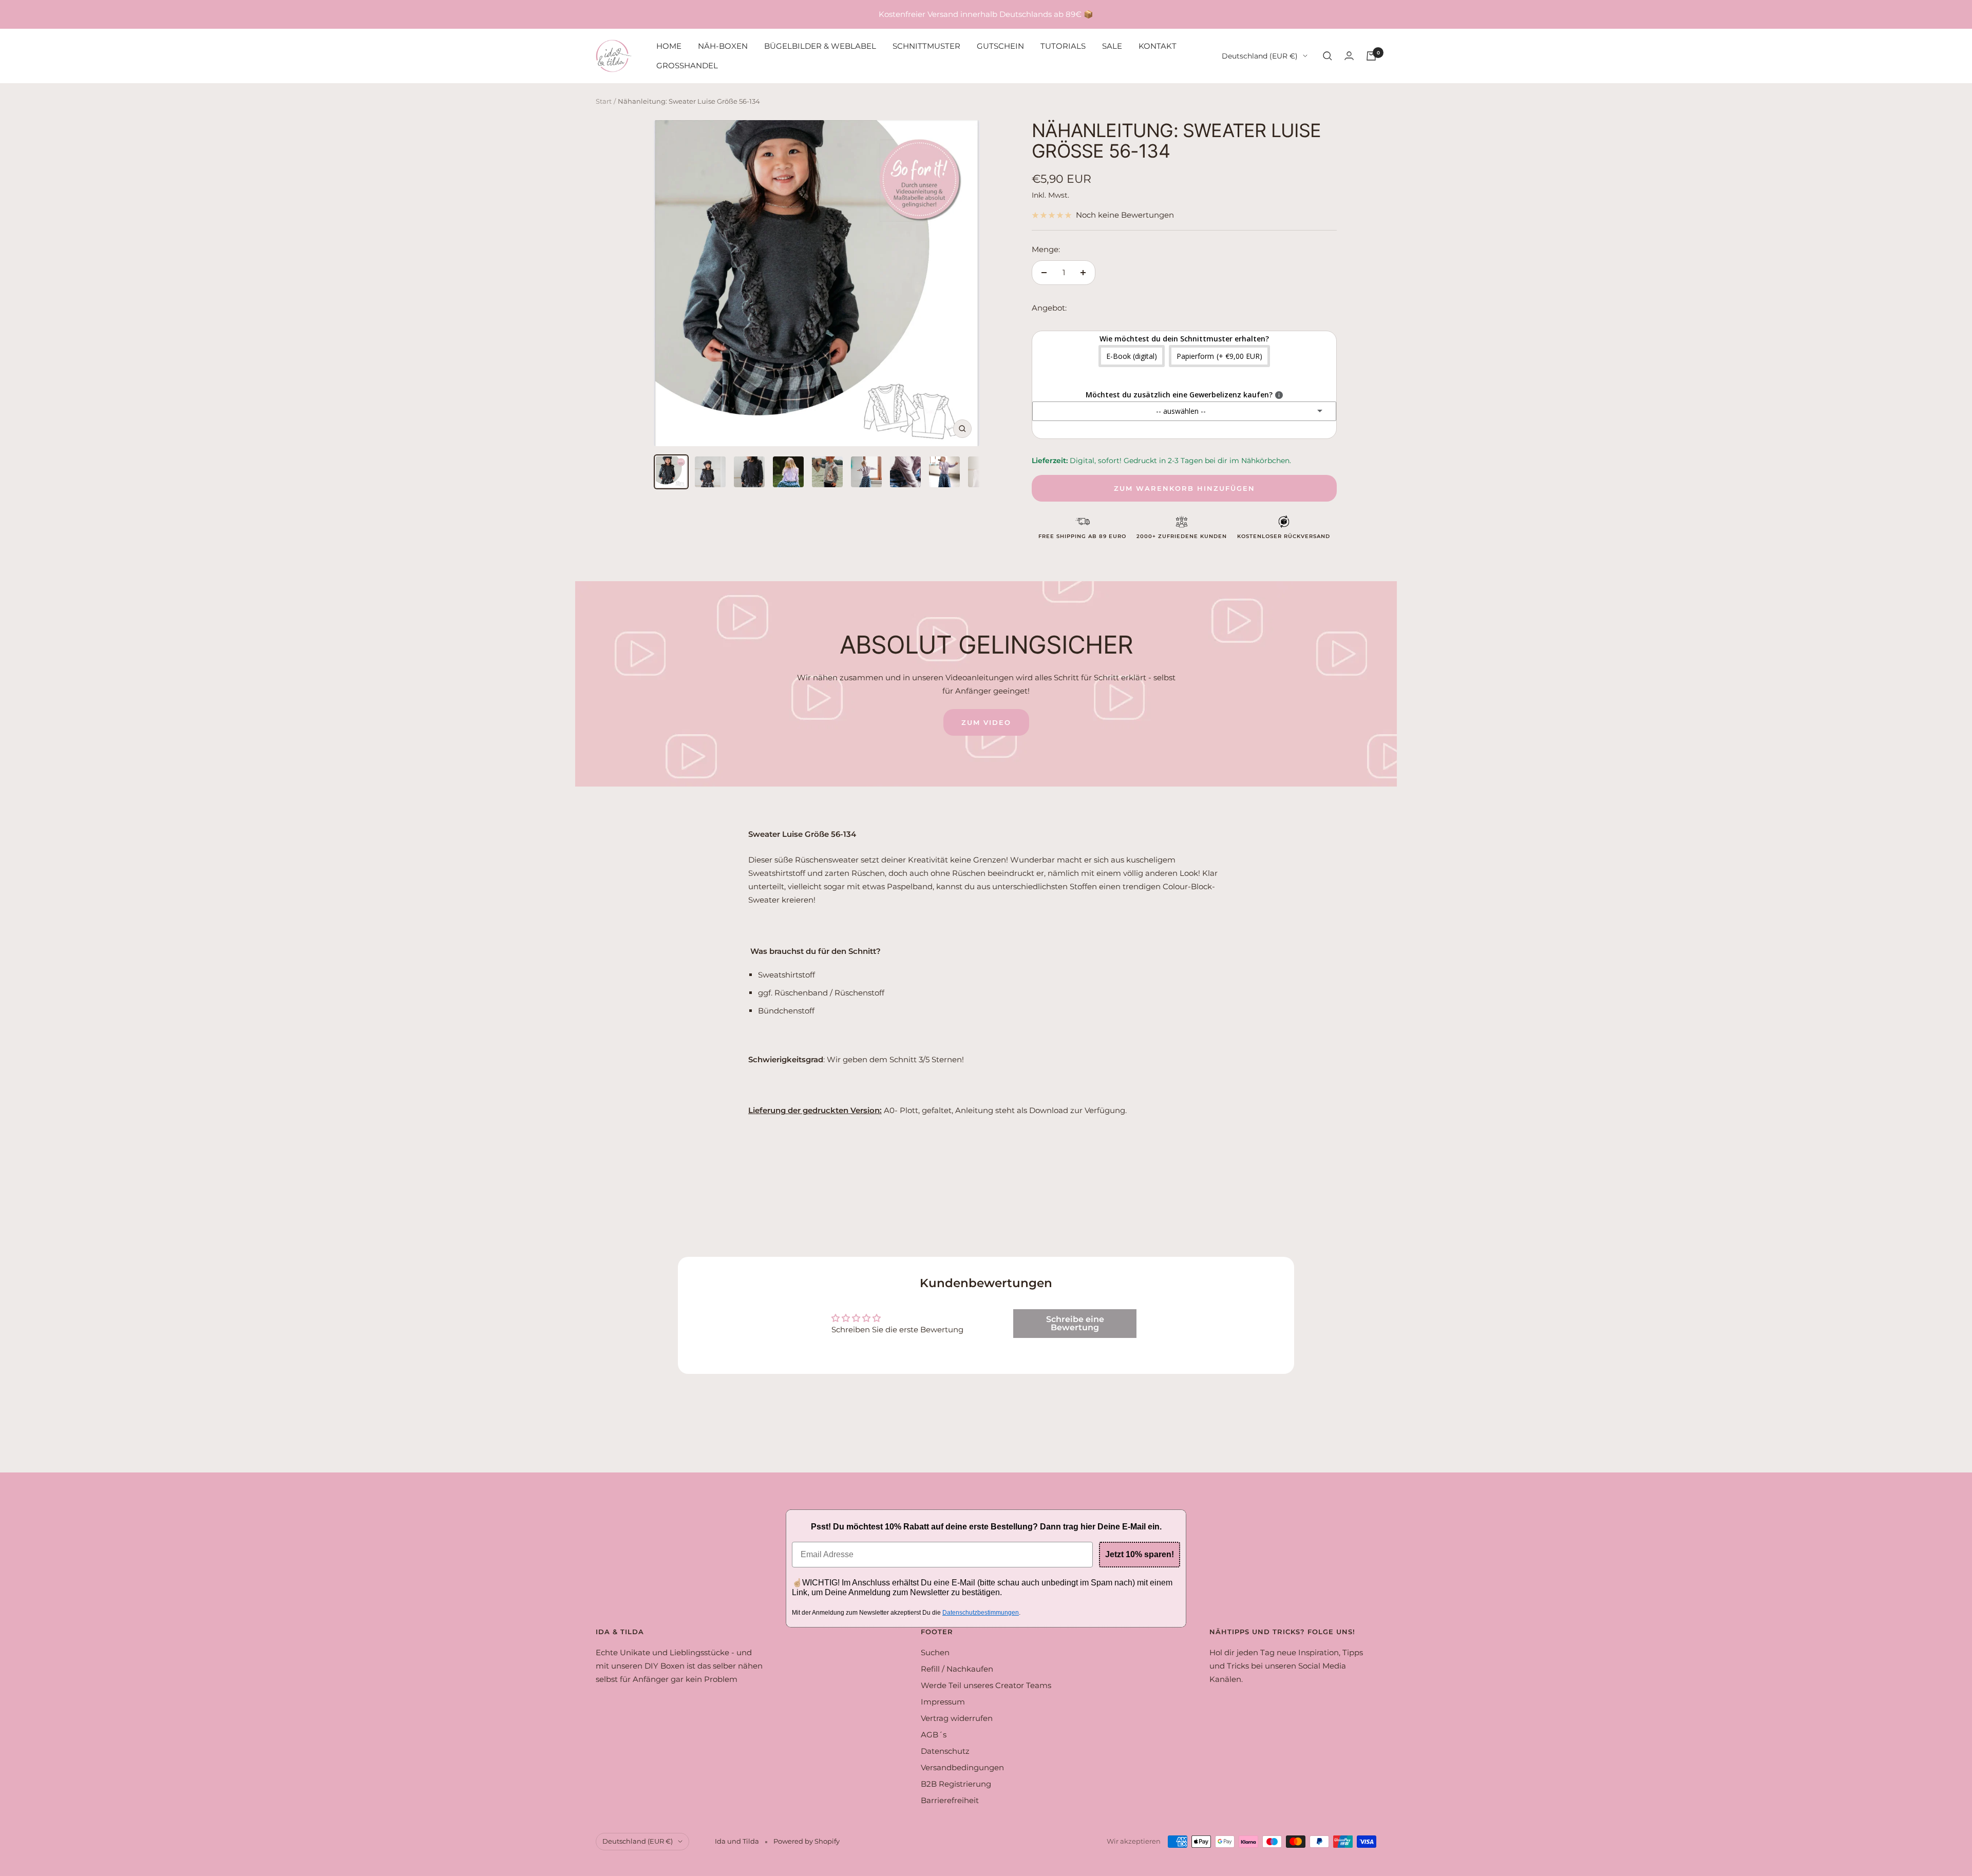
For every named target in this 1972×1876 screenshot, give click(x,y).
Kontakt (1158, 46)
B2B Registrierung (956, 1784)
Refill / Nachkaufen (957, 1669)
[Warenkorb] (1371, 56)
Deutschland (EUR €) (1260, 56)
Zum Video (986, 722)
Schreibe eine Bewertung (1075, 1323)
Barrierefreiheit (950, 1800)
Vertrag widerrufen (957, 1718)
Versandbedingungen (962, 1767)
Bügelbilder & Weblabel (820, 46)
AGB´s (934, 1735)
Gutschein (1000, 46)
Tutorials (1063, 46)
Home (669, 46)
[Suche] (1328, 56)
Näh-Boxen (723, 46)
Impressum (943, 1702)
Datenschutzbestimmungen (981, 1613)
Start (604, 101)
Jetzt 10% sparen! (1140, 1554)
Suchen (935, 1652)
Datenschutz (945, 1751)
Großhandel (687, 65)
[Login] (1349, 56)
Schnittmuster (926, 46)
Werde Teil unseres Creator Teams (986, 1685)
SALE (1112, 46)
